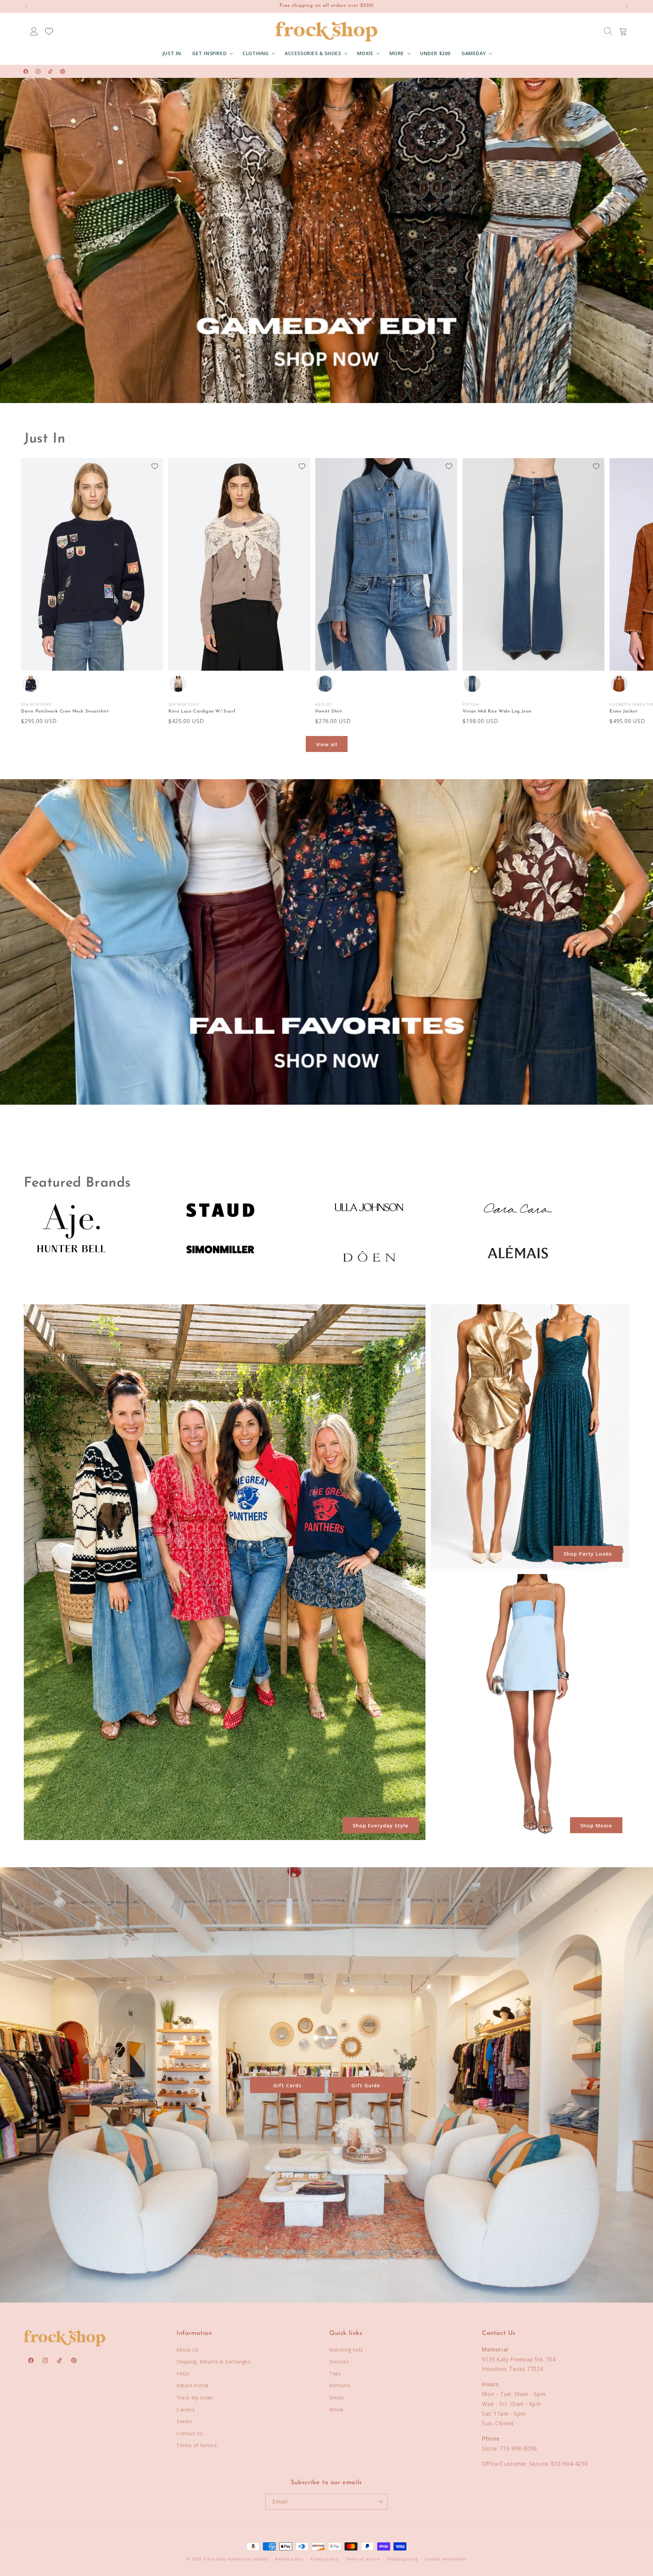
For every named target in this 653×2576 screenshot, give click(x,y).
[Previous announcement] (26, 6)
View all (327, 744)
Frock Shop (215, 2559)
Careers (186, 2410)
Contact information (445, 2559)
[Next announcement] (627, 6)
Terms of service (363, 2559)
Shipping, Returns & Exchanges (213, 2362)
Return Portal (192, 2385)
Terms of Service (197, 2445)
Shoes (337, 2398)
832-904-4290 (570, 2464)
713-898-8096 (518, 2448)
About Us (188, 2350)
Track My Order (195, 2398)
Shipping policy (402, 2559)
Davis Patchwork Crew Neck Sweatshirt (65, 711)
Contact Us (190, 2433)
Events (185, 2421)
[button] (212, 53)
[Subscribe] (380, 2502)
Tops (335, 2373)
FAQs (183, 2373)
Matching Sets (346, 2350)
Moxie (337, 2410)
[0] (49, 31)
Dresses (339, 2362)
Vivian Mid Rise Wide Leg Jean (497, 711)
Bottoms (340, 2385)
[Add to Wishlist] (155, 466)
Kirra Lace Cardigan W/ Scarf (202, 711)
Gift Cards (287, 2085)
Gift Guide (366, 2085)
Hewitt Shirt (329, 711)
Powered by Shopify (248, 2559)
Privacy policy (324, 2559)
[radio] (31, 684)
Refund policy (289, 2559)
